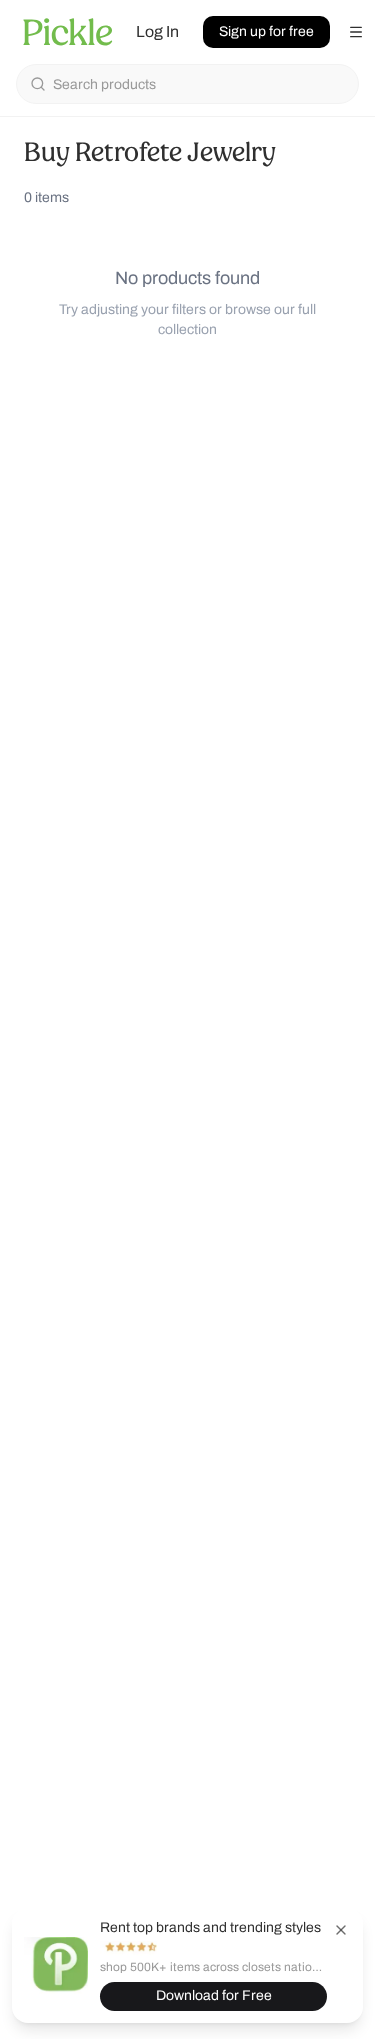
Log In (157, 31)
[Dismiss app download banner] (341, 1930)
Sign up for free (266, 31)
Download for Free (214, 1995)
